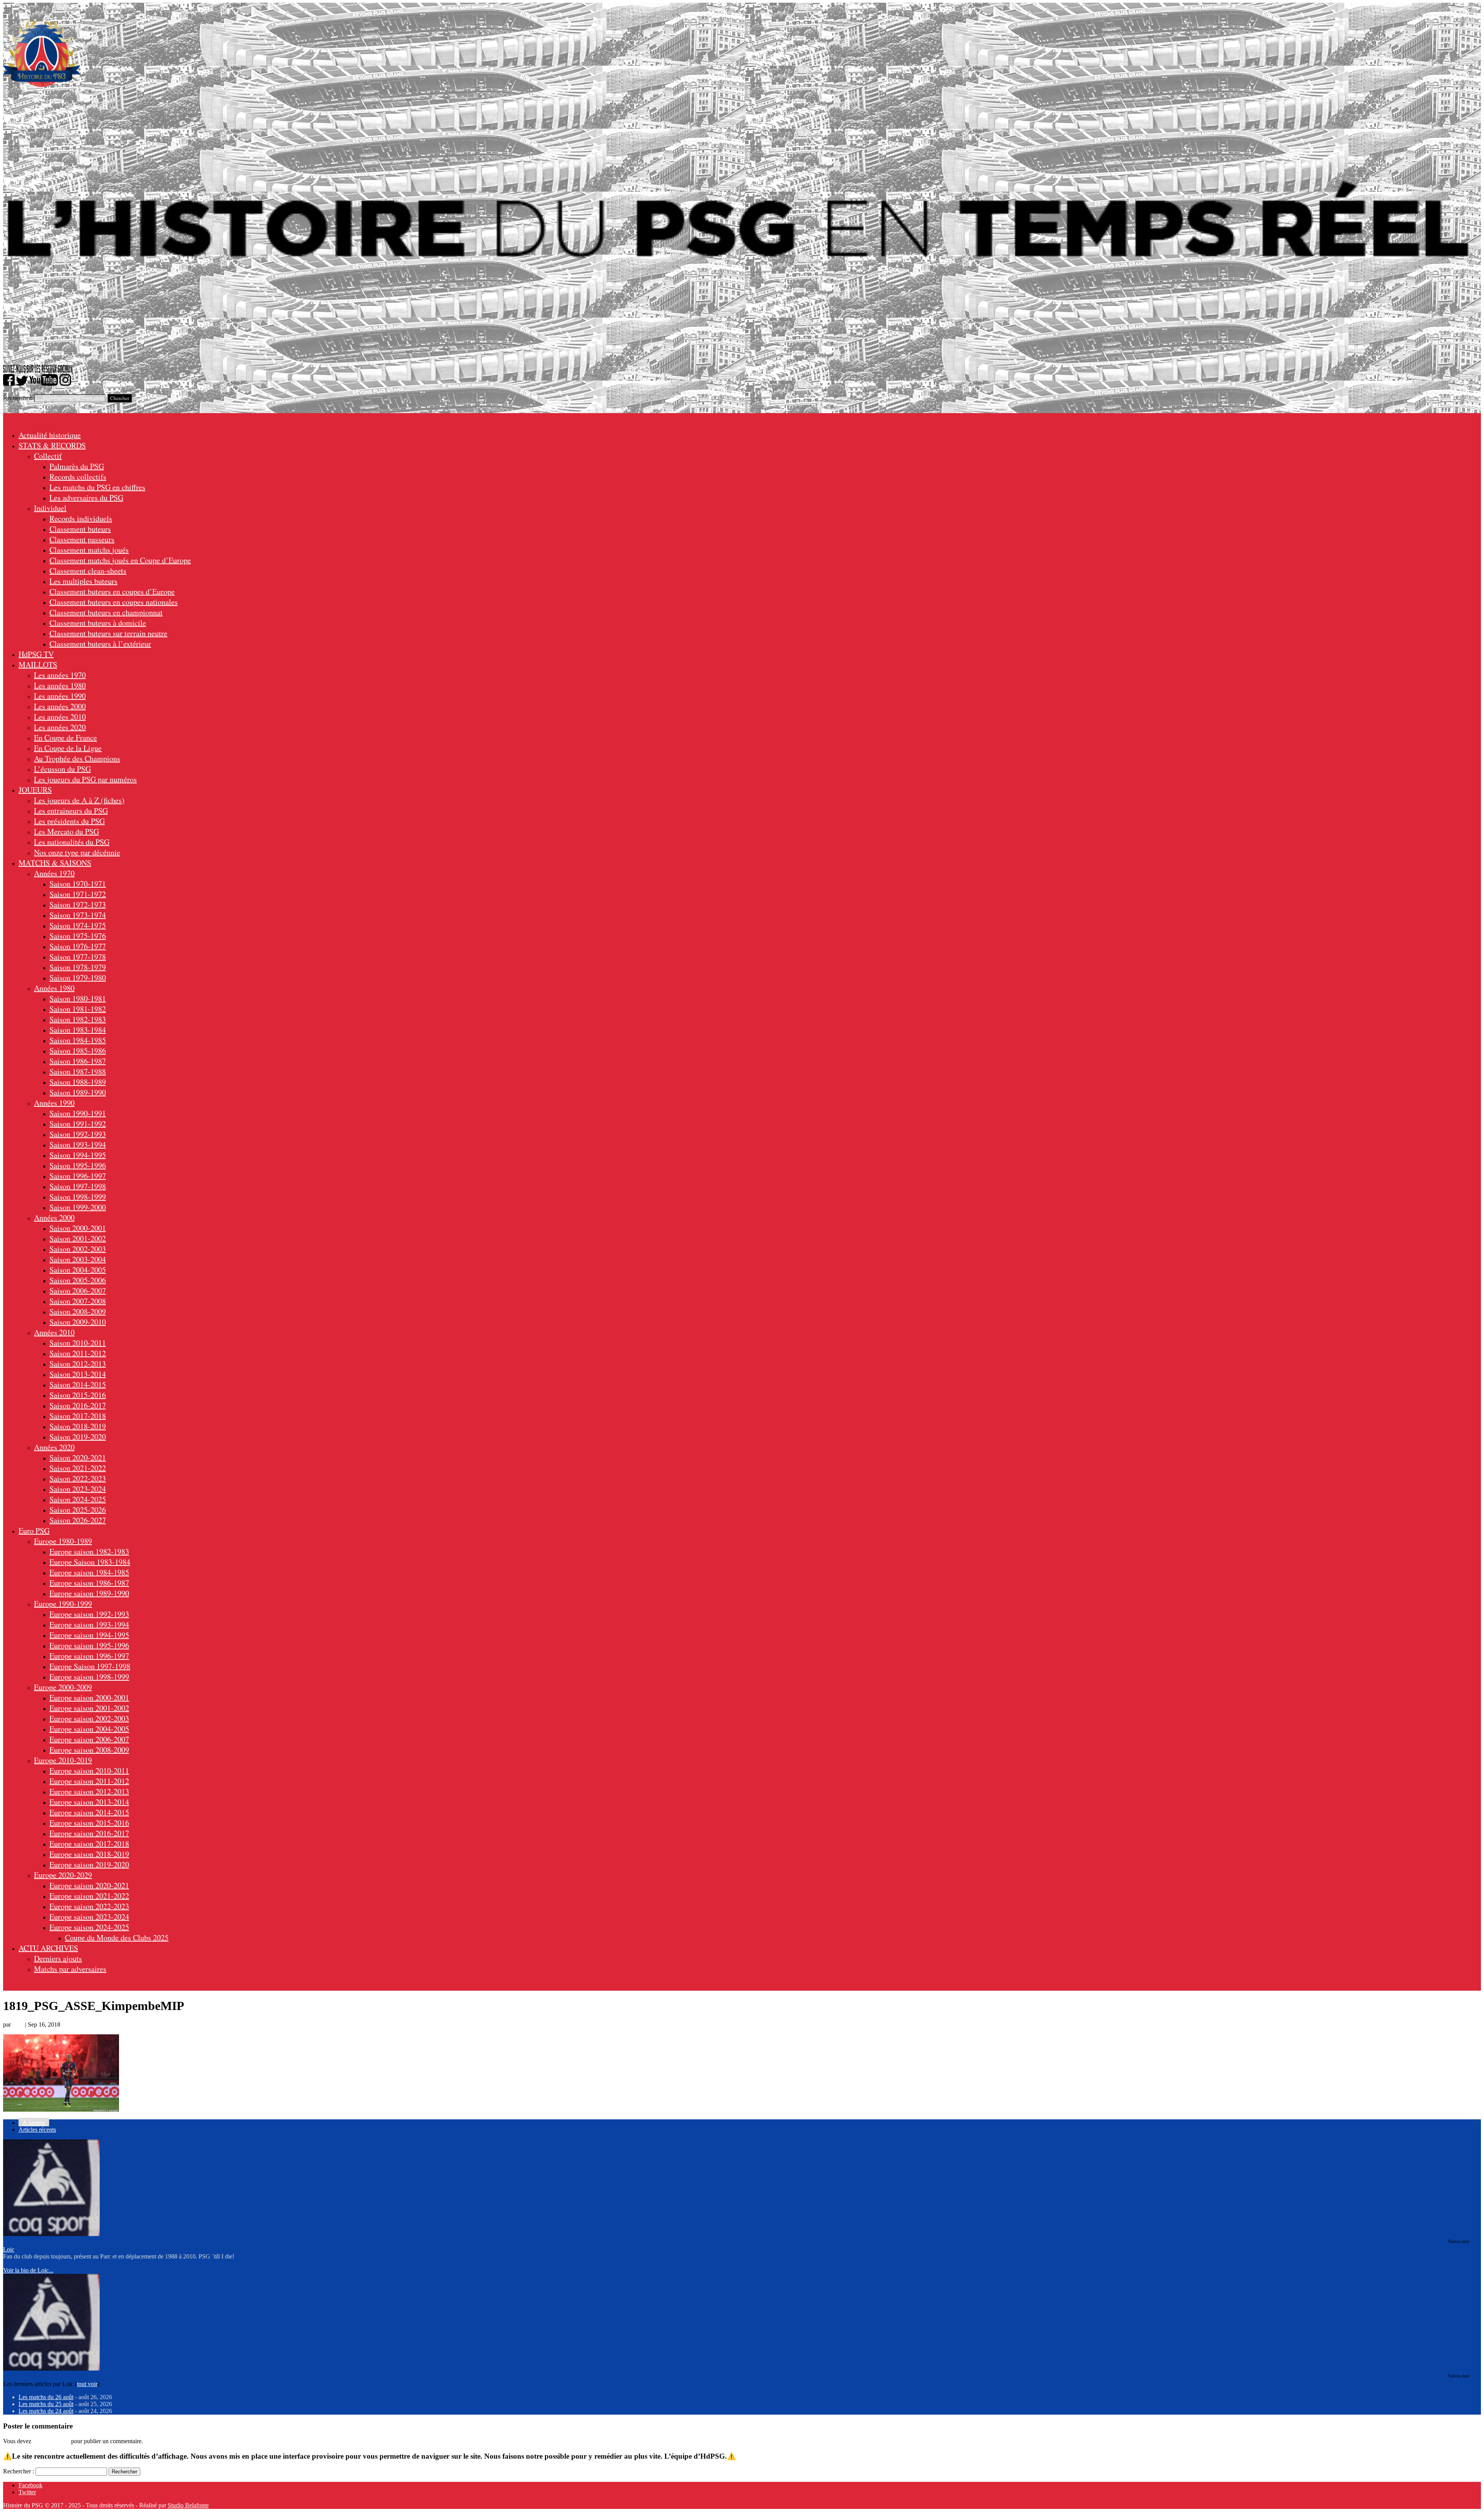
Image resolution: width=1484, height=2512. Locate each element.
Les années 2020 (60, 727)
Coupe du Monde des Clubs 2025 (117, 1938)
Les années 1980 (60, 685)
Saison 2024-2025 (78, 1499)
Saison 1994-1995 (78, 1155)
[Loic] (51, 2234)
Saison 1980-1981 (78, 998)
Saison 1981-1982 (78, 1009)
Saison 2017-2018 (78, 1416)
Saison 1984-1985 (78, 1040)
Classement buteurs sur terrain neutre (108, 633)
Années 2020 (54, 1447)
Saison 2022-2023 (78, 1478)
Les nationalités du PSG (72, 842)
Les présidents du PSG (69, 821)
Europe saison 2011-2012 (89, 1781)
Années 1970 (54, 873)
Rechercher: (18, 398)
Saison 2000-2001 (78, 1228)
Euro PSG (34, 1531)
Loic (18, 2024)
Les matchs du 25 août (46, 2404)
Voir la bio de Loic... (28, 2270)
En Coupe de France (66, 738)
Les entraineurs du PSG (71, 811)
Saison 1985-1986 (78, 1051)
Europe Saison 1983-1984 (90, 1562)
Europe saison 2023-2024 (89, 1917)
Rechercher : (19, 2471)
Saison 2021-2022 (78, 1468)
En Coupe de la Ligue (68, 748)
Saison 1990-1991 (78, 1113)
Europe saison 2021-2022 (89, 1896)
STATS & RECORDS (52, 445)
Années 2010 (54, 1332)
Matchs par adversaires (70, 1969)
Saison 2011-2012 (78, 1353)
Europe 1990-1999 (63, 1604)
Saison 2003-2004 (78, 1259)
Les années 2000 (60, 706)
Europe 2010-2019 (63, 1760)
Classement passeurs (82, 539)
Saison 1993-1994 (78, 1145)
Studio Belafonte (188, 2505)
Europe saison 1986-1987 (89, 1583)
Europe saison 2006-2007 (89, 1739)
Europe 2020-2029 (63, 1875)
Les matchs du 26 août (46, 2397)
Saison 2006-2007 (78, 1291)
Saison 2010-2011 (78, 1343)
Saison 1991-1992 (78, 1124)
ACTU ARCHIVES (48, 1948)
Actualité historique (50, 435)
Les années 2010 (60, 717)
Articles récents (37, 2130)
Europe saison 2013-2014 (89, 1802)
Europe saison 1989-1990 (89, 1593)
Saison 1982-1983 (78, 1019)
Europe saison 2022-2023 (89, 1906)
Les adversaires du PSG (86, 498)
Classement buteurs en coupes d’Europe (112, 591)
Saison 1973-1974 (78, 915)
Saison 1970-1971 (78, 884)
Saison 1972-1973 (78, 905)
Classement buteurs (80, 529)
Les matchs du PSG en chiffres (97, 487)
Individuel (50, 508)
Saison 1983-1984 (78, 1030)
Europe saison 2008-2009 (89, 1750)
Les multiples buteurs (83, 581)
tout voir (87, 2384)
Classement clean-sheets (88, 571)
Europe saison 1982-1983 (89, 1551)
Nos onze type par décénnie (77, 852)
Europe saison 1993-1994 (89, 1624)
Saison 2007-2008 (78, 1301)
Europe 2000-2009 (63, 1687)
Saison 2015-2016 (78, 1395)
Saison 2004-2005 (78, 1270)
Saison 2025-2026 (78, 1510)
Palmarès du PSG (77, 466)
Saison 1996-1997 (78, 1176)
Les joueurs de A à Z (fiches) (79, 800)
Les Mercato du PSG (66, 831)
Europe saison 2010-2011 (89, 1771)
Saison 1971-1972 (78, 894)
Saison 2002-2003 (78, 1249)
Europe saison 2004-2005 (89, 1729)
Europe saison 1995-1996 (89, 1645)
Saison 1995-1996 (78, 1165)
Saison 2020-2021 (78, 1458)
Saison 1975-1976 (78, 936)
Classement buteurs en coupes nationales (114, 602)
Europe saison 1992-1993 (89, 1614)
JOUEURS (35, 790)
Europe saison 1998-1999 (89, 1677)
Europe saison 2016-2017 (89, 1833)
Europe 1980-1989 (63, 1541)
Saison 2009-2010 (78, 1322)
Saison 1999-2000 (78, 1207)
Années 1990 (54, 1103)
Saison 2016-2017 (78, 1405)
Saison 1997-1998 (78, 1186)
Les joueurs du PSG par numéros (85, 779)
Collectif (48, 456)
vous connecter (51, 2441)
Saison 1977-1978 (78, 957)
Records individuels (81, 518)
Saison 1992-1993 (78, 1134)
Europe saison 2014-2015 (89, 1812)
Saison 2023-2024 (78, 1489)
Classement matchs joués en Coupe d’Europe (120, 560)
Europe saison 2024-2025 (89, 1927)
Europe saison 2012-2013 (89, 1791)
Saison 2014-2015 (78, 1384)
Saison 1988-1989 (78, 1082)
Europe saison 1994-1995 (89, 1635)
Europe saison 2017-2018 (89, 1844)
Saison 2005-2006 (78, 1280)
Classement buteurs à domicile (98, 623)
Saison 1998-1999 (78, 1197)
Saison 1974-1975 (78, 925)
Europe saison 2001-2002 (89, 1708)
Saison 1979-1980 (78, 978)
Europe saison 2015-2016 (89, 1823)
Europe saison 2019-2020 (89, 1864)
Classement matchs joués (89, 550)
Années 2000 (54, 1218)
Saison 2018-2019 (78, 1426)
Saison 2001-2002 (78, 1238)
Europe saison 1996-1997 (89, 1656)
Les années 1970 (60, 675)
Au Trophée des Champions (77, 758)
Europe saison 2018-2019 (89, 1854)
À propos (34, 2123)
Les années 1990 (60, 696)
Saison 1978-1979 (78, 967)
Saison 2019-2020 (78, 1437)
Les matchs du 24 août (46, 2411)
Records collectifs (78, 477)
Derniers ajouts (58, 1958)
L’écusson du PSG (62, 769)
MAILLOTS (38, 665)
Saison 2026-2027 (78, 1520)
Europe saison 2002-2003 (89, 1718)
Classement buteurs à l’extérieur (100, 644)
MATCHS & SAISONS (55, 863)
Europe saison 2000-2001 (89, 1698)
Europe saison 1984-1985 (89, 1572)
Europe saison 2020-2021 (89, 1885)
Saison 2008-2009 (78, 1311)
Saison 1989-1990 (78, 1092)
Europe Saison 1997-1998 (90, 1666)
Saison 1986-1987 (78, 1061)
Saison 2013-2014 (78, 1374)
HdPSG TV (36, 654)
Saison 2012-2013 (78, 1364)
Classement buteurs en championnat (106, 612)
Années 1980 (54, 988)
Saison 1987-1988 (78, 1071)
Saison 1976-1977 (78, 946)
